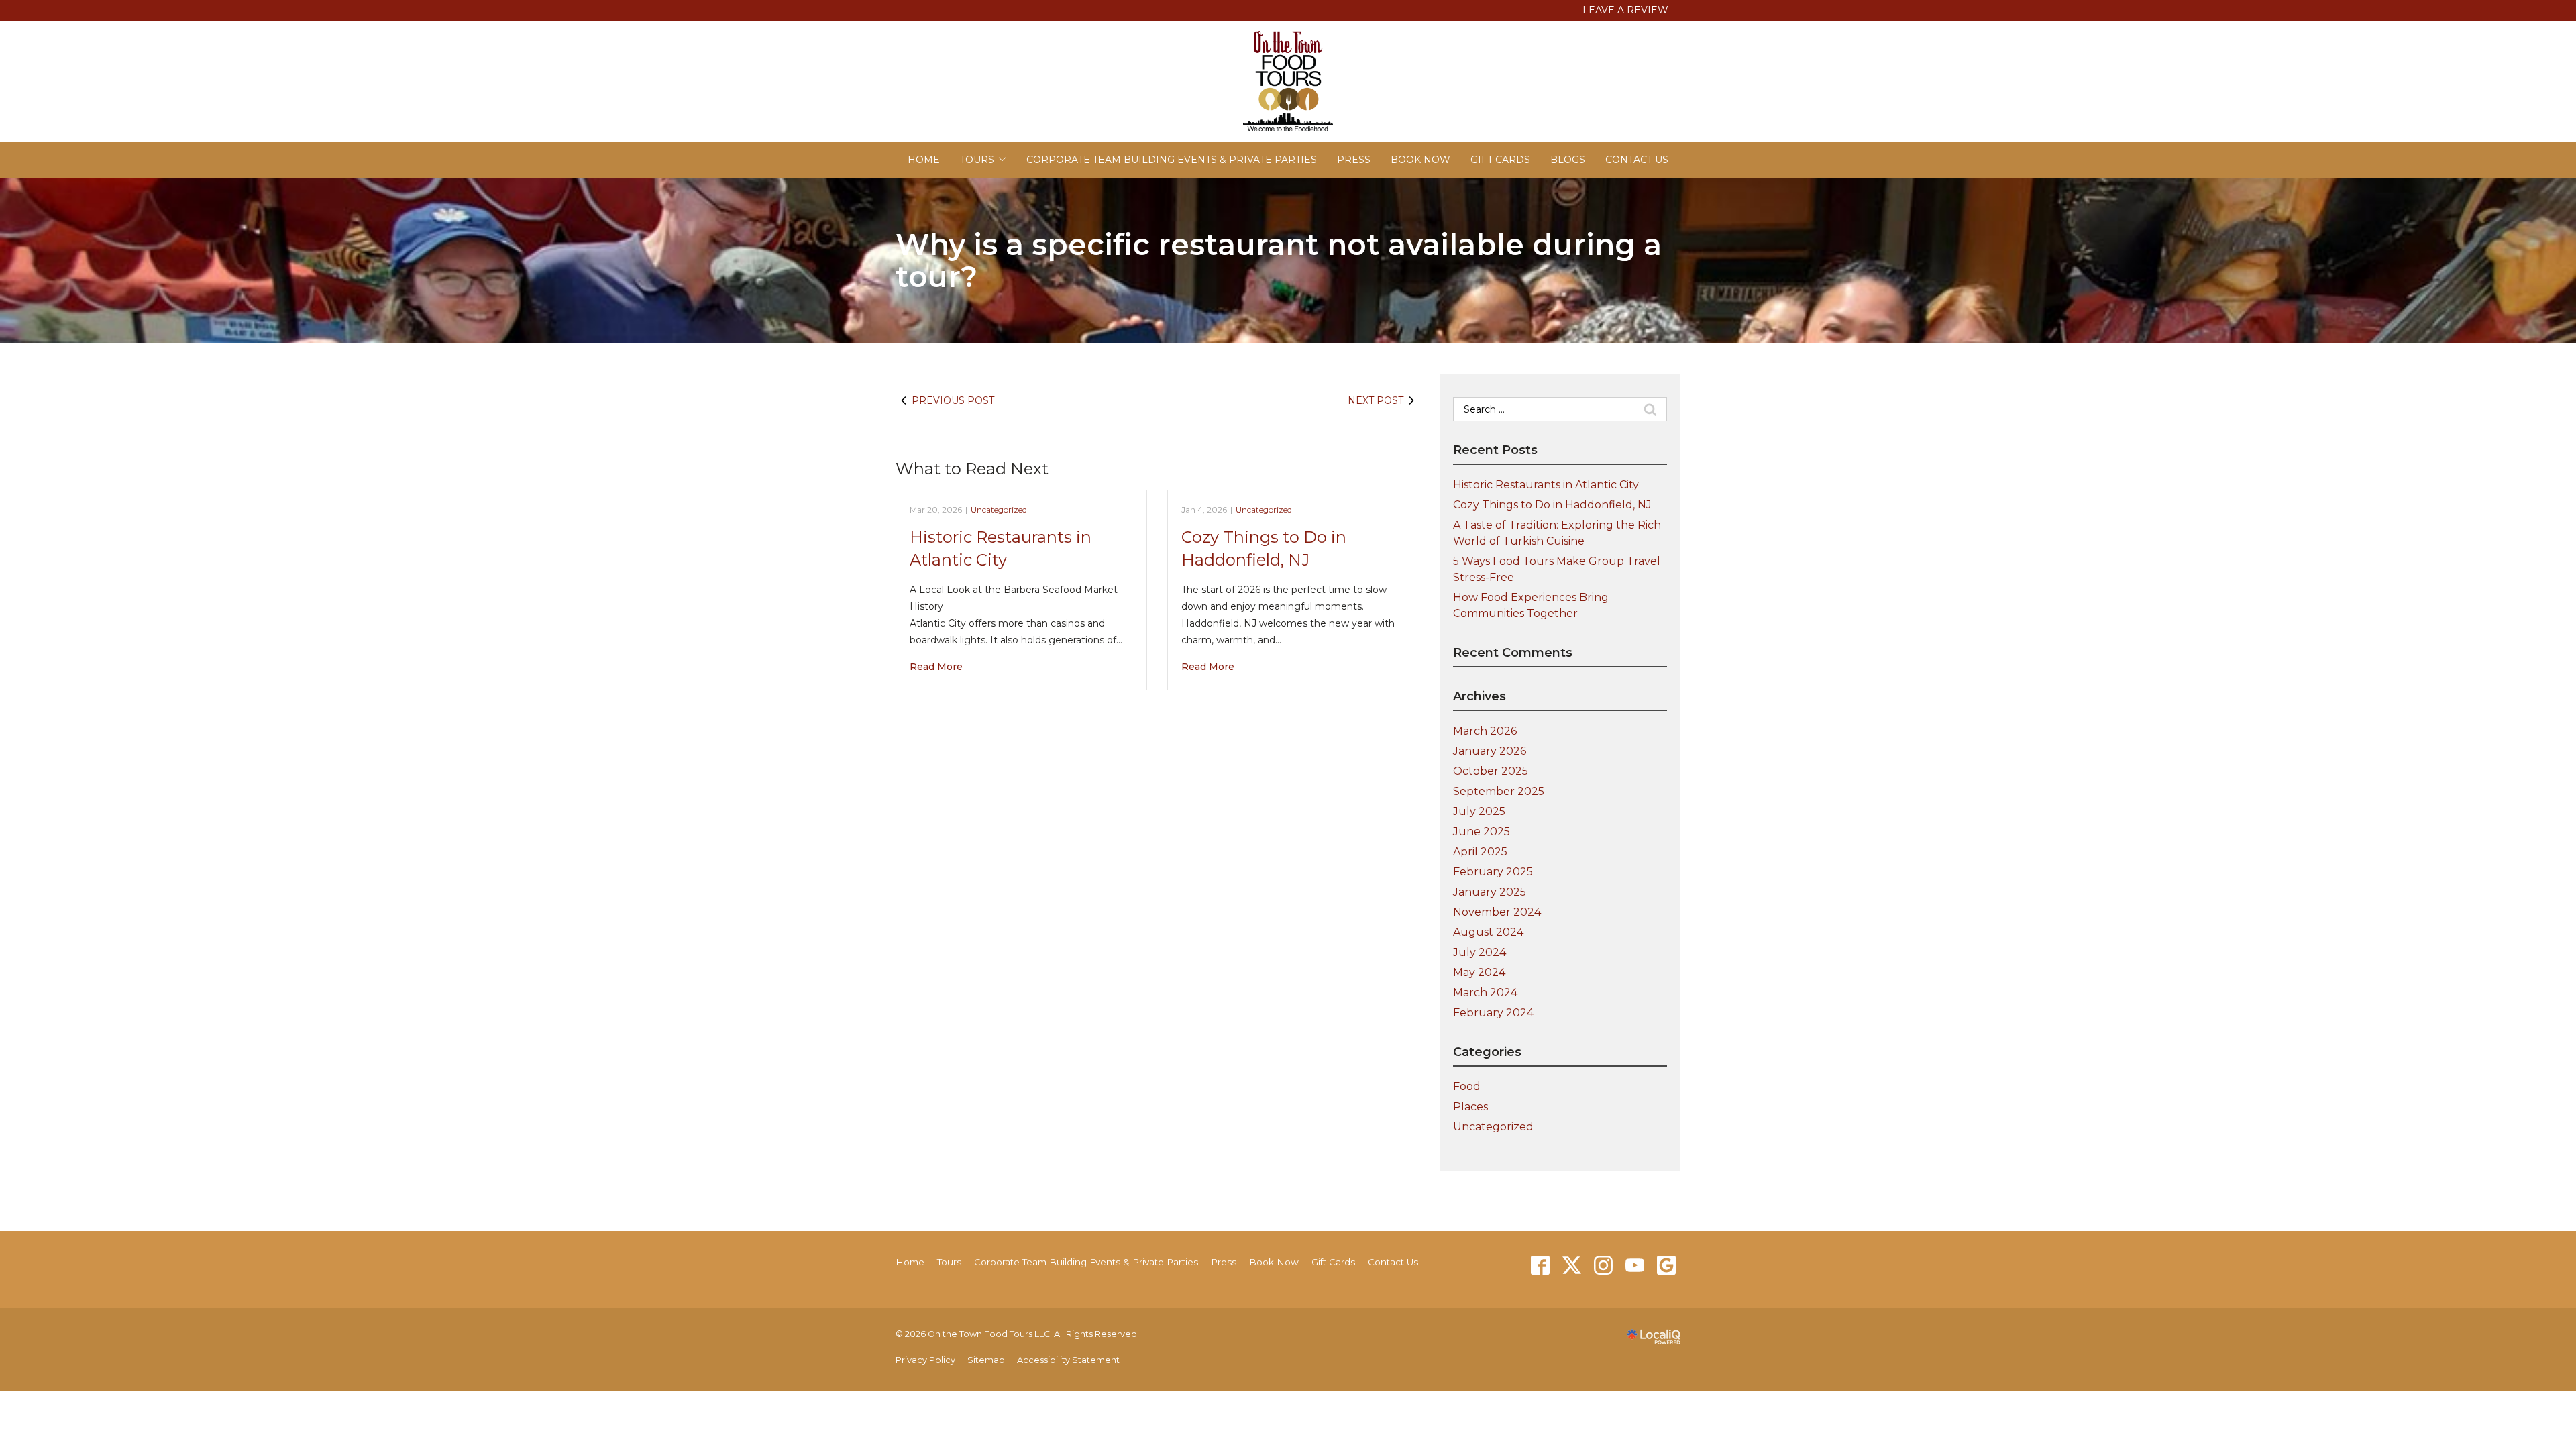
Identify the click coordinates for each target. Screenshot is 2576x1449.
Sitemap (986, 1360)
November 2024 (1497, 912)
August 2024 (1488, 932)
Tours (977, 160)
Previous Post (953, 400)
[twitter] (1571, 1266)
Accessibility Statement (1068, 1360)
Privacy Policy (925, 1360)
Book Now (1420, 160)
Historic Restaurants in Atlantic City (1546, 485)
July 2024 (1480, 952)
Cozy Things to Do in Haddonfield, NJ (1552, 505)
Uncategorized (999, 509)
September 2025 (1499, 791)
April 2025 (1480, 852)
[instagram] (1603, 1266)
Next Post (1376, 400)
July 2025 (1479, 811)
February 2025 (1493, 872)
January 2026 (1490, 751)
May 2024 (1479, 972)
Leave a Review (1625, 10)
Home (924, 160)
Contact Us (1637, 160)
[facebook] (1540, 1266)
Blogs (1568, 160)
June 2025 (1482, 831)
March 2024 (1485, 992)
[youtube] (1634, 1266)
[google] (1666, 1266)
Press (1354, 160)
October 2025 (1491, 771)
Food (1467, 1086)
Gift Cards (1500, 160)
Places (1470, 1107)
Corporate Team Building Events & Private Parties (1172, 160)
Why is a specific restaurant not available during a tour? (1279, 261)
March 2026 (1485, 731)
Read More (936, 667)
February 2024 (1493, 1013)
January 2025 (1490, 892)
